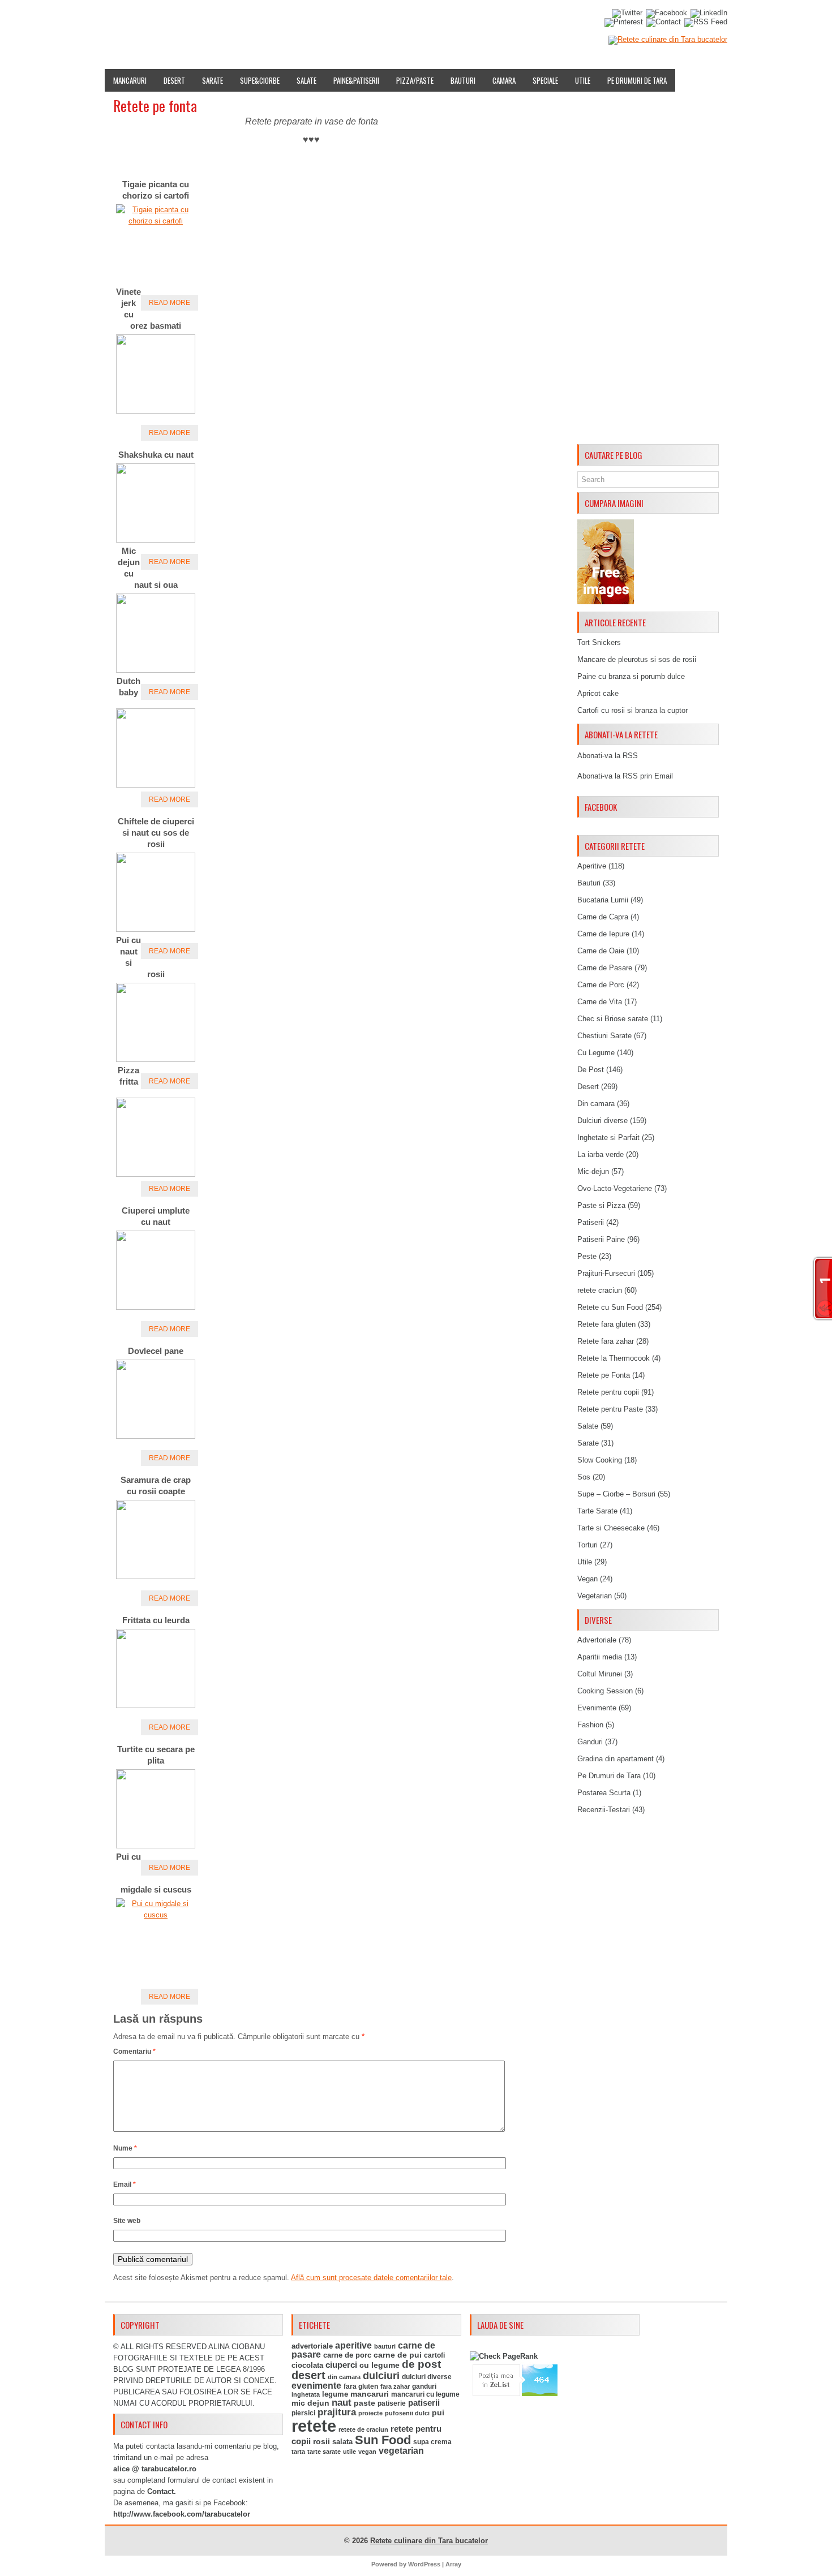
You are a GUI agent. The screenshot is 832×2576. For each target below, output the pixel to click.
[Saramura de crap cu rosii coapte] (156, 1577)
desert (308, 2375)
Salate (306, 80)
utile (349, 2452)
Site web (127, 2221)
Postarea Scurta (604, 1793)
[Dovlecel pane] (156, 1436)
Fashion (590, 1725)
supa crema (432, 2442)
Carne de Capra (603, 917)
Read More (170, 303)
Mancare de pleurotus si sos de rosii (637, 659)
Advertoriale (597, 1640)
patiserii (424, 2403)
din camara (344, 2377)
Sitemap (439, 19)
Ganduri (590, 1742)
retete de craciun (363, 2429)
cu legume (379, 2365)
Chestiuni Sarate (604, 1036)
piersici (303, 2413)
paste (364, 2403)
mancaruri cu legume (425, 2394)
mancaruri (370, 2394)
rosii (321, 2441)
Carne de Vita (600, 1002)
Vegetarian (595, 1596)
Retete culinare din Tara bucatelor (429, 2541)
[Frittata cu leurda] (156, 1706)
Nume (125, 2148)
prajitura (337, 2412)
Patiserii (591, 1222)
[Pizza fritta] (156, 1174)
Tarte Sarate (597, 1511)
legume (335, 2394)
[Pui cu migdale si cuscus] (156, 1915)
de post (421, 2364)
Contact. (162, 2491)
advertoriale (312, 2346)
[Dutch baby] (156, 785)
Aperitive (592, 866)
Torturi (587, 1545)
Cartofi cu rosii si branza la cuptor (632, 710)
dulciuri (381, 2375)
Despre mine (161, 19)
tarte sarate (324, 2452)
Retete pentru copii (608, 1392)
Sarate (213, 80)
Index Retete (216, 19)
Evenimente (270, 19)
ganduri (424, 2386)
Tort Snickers (599, 642)
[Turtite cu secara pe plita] (156, 1846)
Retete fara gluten (606, 1324)
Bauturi (463, 80)
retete (314, 2426)
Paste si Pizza (601, 1205)
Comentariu (134, 2052)
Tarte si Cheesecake (611, 1528)
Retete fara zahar (606, 1341)
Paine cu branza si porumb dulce (631, 676)
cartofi (434, 2355)
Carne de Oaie (601, 951)
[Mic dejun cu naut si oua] (156, 670)
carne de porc (347, 2355)
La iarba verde (601, 1154)
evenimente (316, 2386)
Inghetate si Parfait (608, 1138)
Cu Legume (596, 1053)
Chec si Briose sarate (613, 1019)
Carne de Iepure (603, 934)
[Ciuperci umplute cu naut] (156, 1307)
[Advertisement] (648, 270)
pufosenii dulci (407, 2413)
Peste (587, 1256)
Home (119, 19)
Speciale (545, 80)
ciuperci (341, 2365)
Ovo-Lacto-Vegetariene (615, 1188)
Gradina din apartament (616, 1759)
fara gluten (361, 2386)
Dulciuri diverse (602, 1121)
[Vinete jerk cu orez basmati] (156, 411)
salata (342, 2442)
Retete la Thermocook (614, 1358)
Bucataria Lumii (603, 900)
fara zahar (395, 2386)
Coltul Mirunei (600, 1674)
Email (125, 2184)
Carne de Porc (601, 985)
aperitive (353, 2345)
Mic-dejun (593, 1171)
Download (321, 19)
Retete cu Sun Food (610, 1307)
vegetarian (401, 2451)
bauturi (385, 2346)
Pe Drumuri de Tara (637, 80)
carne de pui (398, 2355)
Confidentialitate (539, 19)
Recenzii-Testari (604, 1810)
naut (342, 2403)
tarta (298, 2452)
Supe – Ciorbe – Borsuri (616, 1494)
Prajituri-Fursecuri (606, 1273)
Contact (480, 19)
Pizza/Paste (415, 80)
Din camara (596, 1104)
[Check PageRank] (504, 2356)
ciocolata (307, 2365)
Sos (584, 1477)
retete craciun (600, 1290)
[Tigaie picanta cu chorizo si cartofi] (156, 221)
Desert (174, 80)
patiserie (392, 2403)
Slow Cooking (600, 1460)
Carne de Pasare (605, 968)
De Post (591, 1070)
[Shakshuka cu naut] (156, 540)
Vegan (587, 1579)
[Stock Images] (606, 602)
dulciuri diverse (427, 2377)
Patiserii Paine (601, 1239)
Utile (583, 80)
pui (438, 2412)
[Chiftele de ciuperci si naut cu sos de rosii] (156, 929)
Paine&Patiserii (356, 80)
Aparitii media (600, 1657)
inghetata (306, 2394)
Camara (504, 80)
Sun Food (383, 2440)
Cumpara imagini (382, 19)
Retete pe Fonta (604, 1375)
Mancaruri (130, 80)
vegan (367, 2452)
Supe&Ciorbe (260, 80)
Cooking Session (605, 1691)
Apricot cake (598, 693)
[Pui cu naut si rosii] (156, 1059)
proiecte (370, 2413)
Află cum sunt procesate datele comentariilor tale (371, 2278)
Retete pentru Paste (610, 1409)
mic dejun (310, 2403)
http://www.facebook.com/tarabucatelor (182, 2514)
